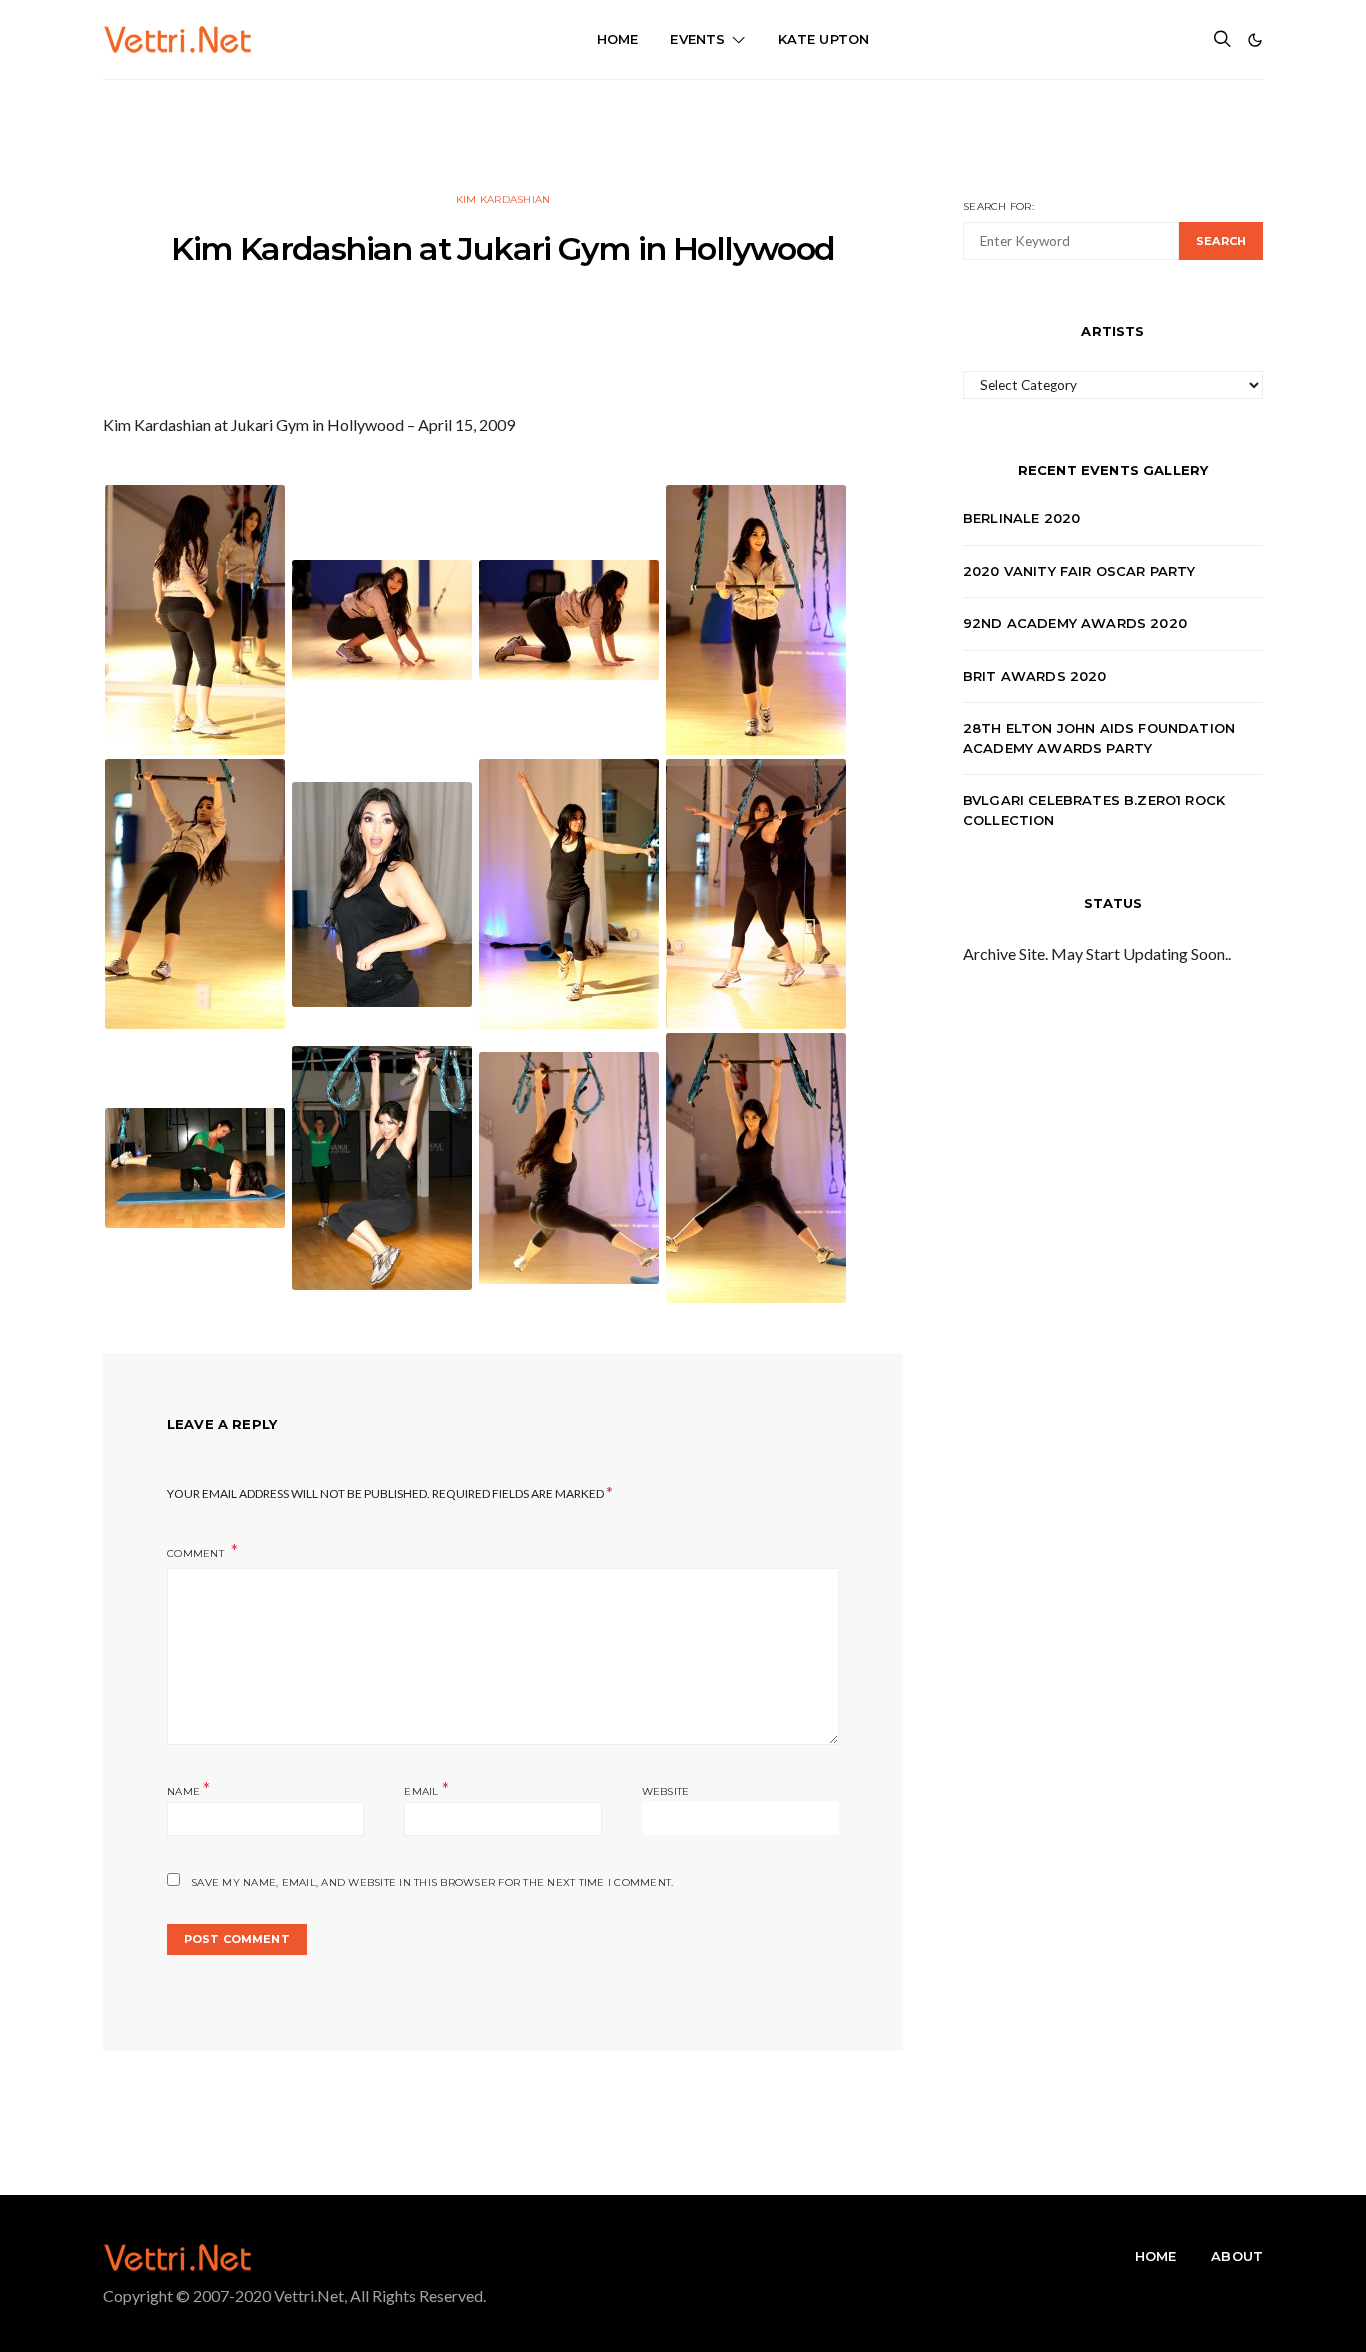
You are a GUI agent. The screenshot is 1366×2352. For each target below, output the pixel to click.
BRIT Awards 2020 (1035, 676)
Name (189, 1789)
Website (666, 1791)
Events (697, 39)
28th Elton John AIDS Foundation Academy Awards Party (1099, 738)
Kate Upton (824, 39)
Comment (197, 1553)
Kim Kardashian (503, 199)
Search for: (998, 206)
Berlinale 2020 (1021, 518)
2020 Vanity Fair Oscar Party (1079, 571)
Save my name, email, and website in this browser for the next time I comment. (432, 1882)
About (1237, 2256)
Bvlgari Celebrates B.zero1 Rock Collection (1094, 810)
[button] (1255, 40)
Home (618, 39)
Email (426, 1789)
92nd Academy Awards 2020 (1075, 623)
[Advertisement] (683, 125)
